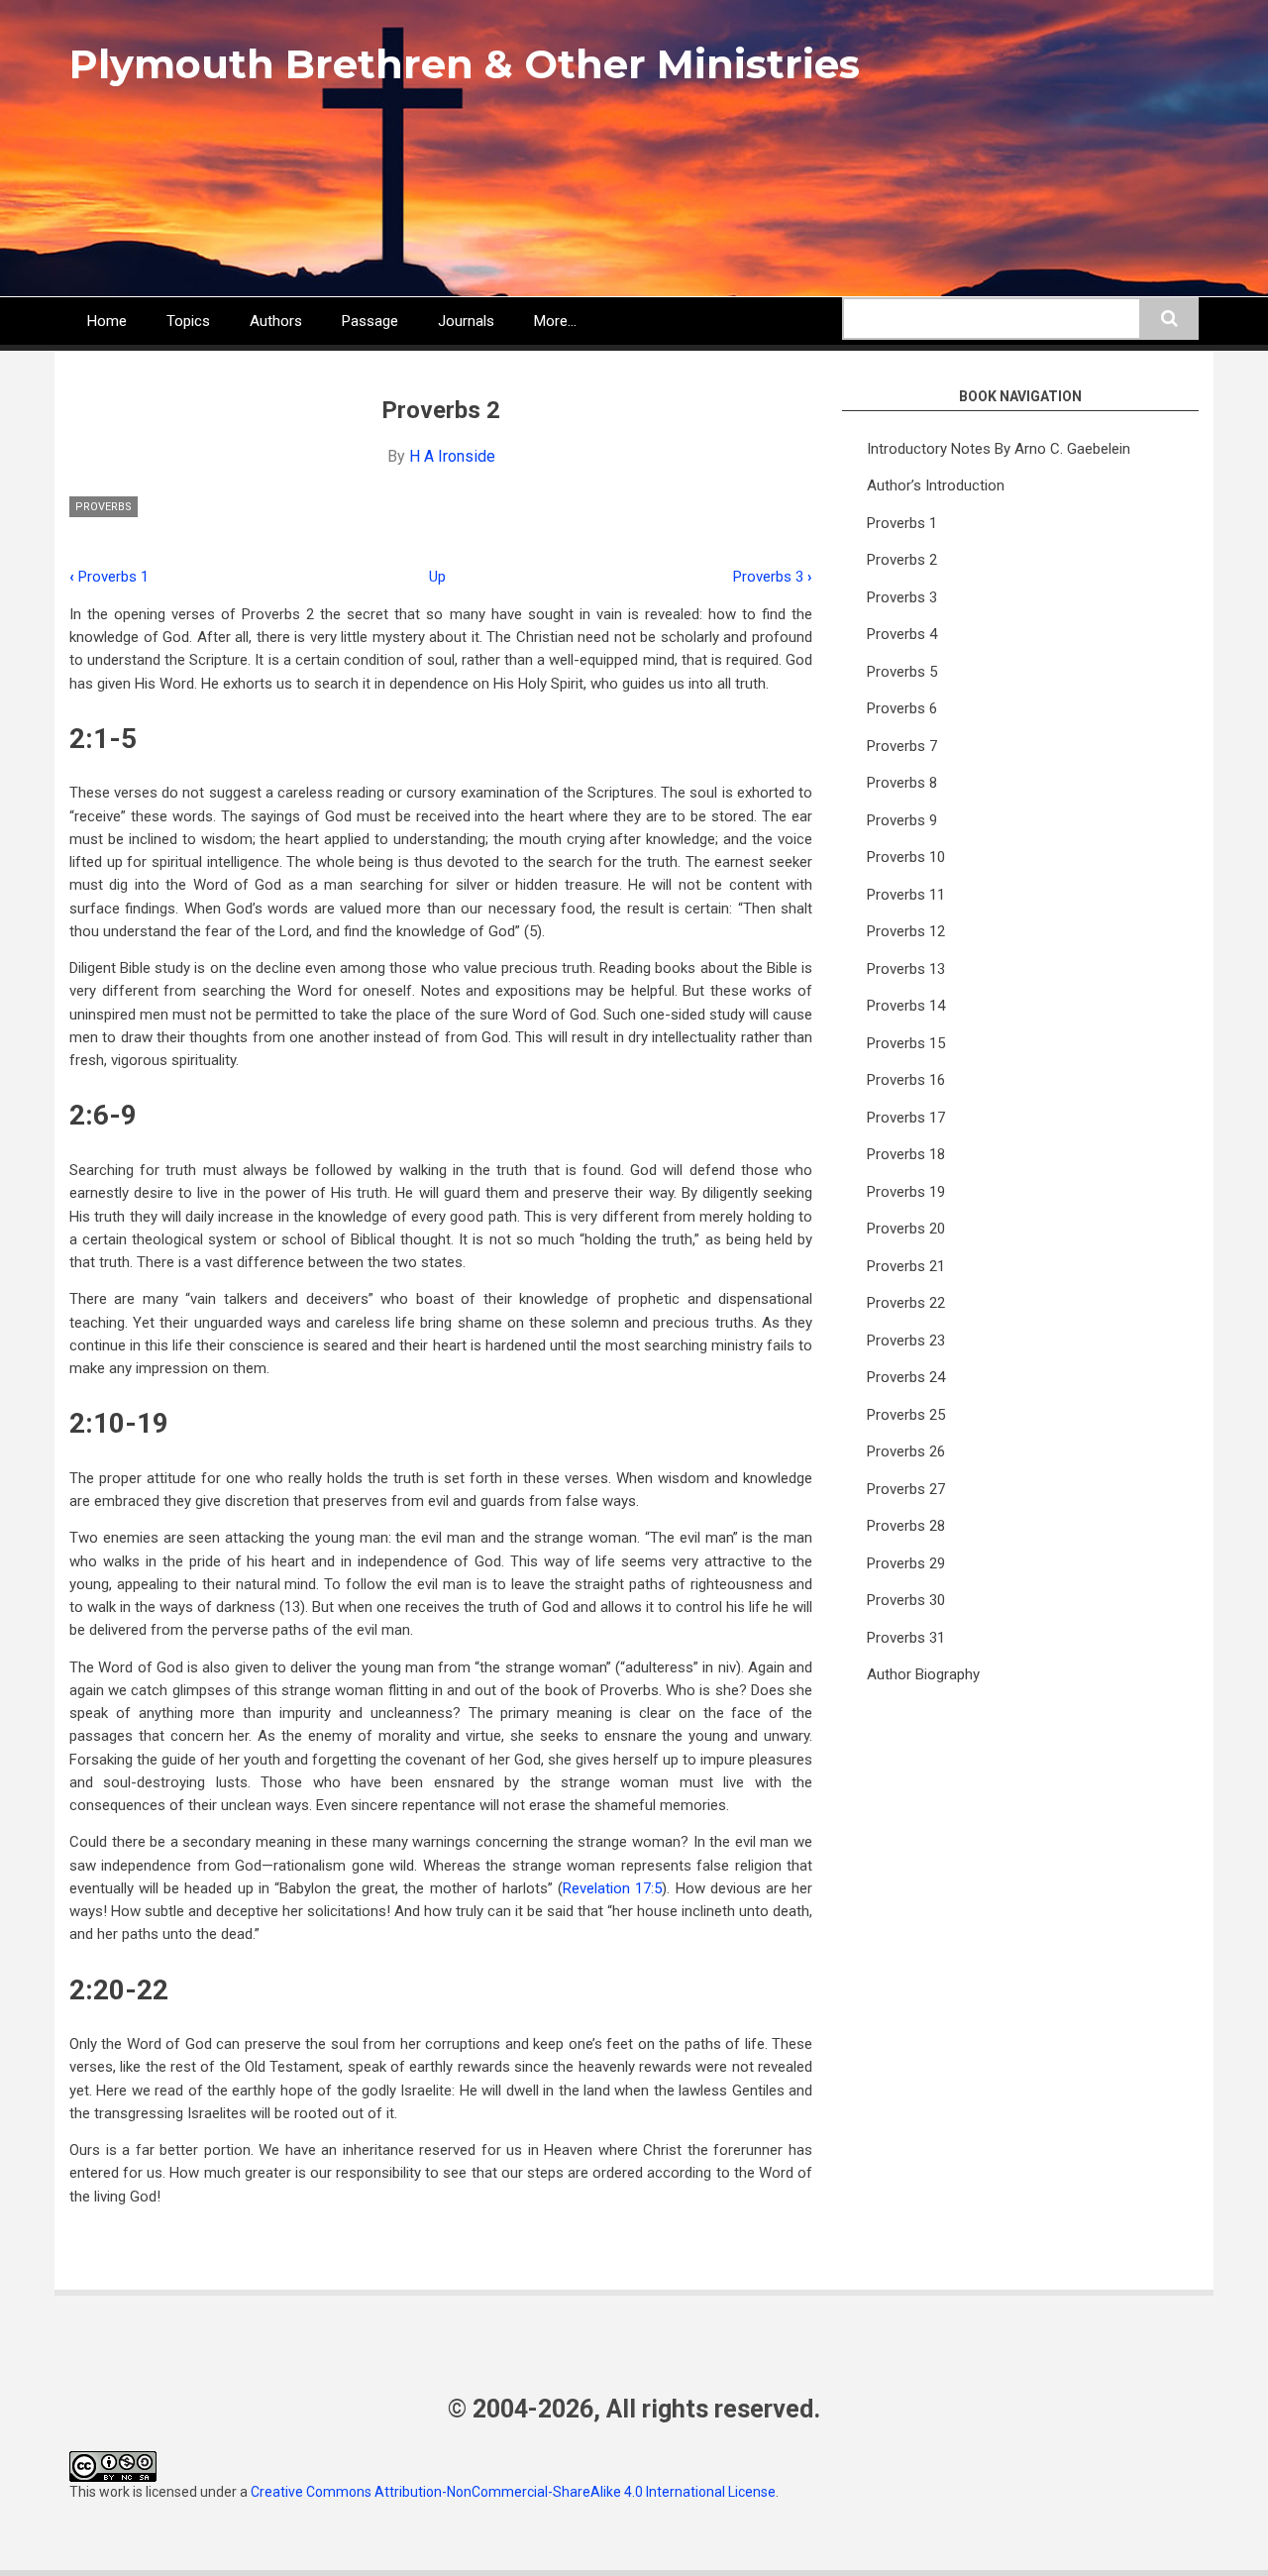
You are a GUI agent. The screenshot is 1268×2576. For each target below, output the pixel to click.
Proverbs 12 (906, 931)
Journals (466, 321)
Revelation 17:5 (612, 1888)
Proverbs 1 (109, 577)
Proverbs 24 (906, 1377)
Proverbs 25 (906, 1415)
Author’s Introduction (936, 485)
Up (437, 577)
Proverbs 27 (906, 1489)
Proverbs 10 (906, 857)
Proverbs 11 (906, 895)
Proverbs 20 (906, 1229)
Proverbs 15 (906, 1043)
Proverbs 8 (902, 783)
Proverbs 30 (906, 1600)
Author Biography (923, 1674)
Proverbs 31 (906, 1638)
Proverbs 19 (906, 1192)
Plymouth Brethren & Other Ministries (465, 64)
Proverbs (104, 507)
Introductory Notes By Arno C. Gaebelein (999, 449)
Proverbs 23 (906, 1341)
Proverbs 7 (902, 746)
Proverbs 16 (906, 1080)
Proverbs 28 (906, 1526)
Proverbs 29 (906, 1563)
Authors (276, 321)
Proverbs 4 (902, 634)
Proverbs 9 (902, 820)
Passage (370, 321)
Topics (188, 321)
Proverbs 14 (906, 1006)
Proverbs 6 (902, 708)
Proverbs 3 (773, 577)
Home (107, 321)
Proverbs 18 (906, 1154)
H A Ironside (452, 456)
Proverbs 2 (902, 560)
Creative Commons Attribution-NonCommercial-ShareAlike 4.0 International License (513, 2492)
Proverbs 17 (906, 1118)
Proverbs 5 (902, 672)
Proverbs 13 (906, 969)
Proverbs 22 (906, 1303)
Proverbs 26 (906, 1451)
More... (555, 321)
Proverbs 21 (906, 1266)
